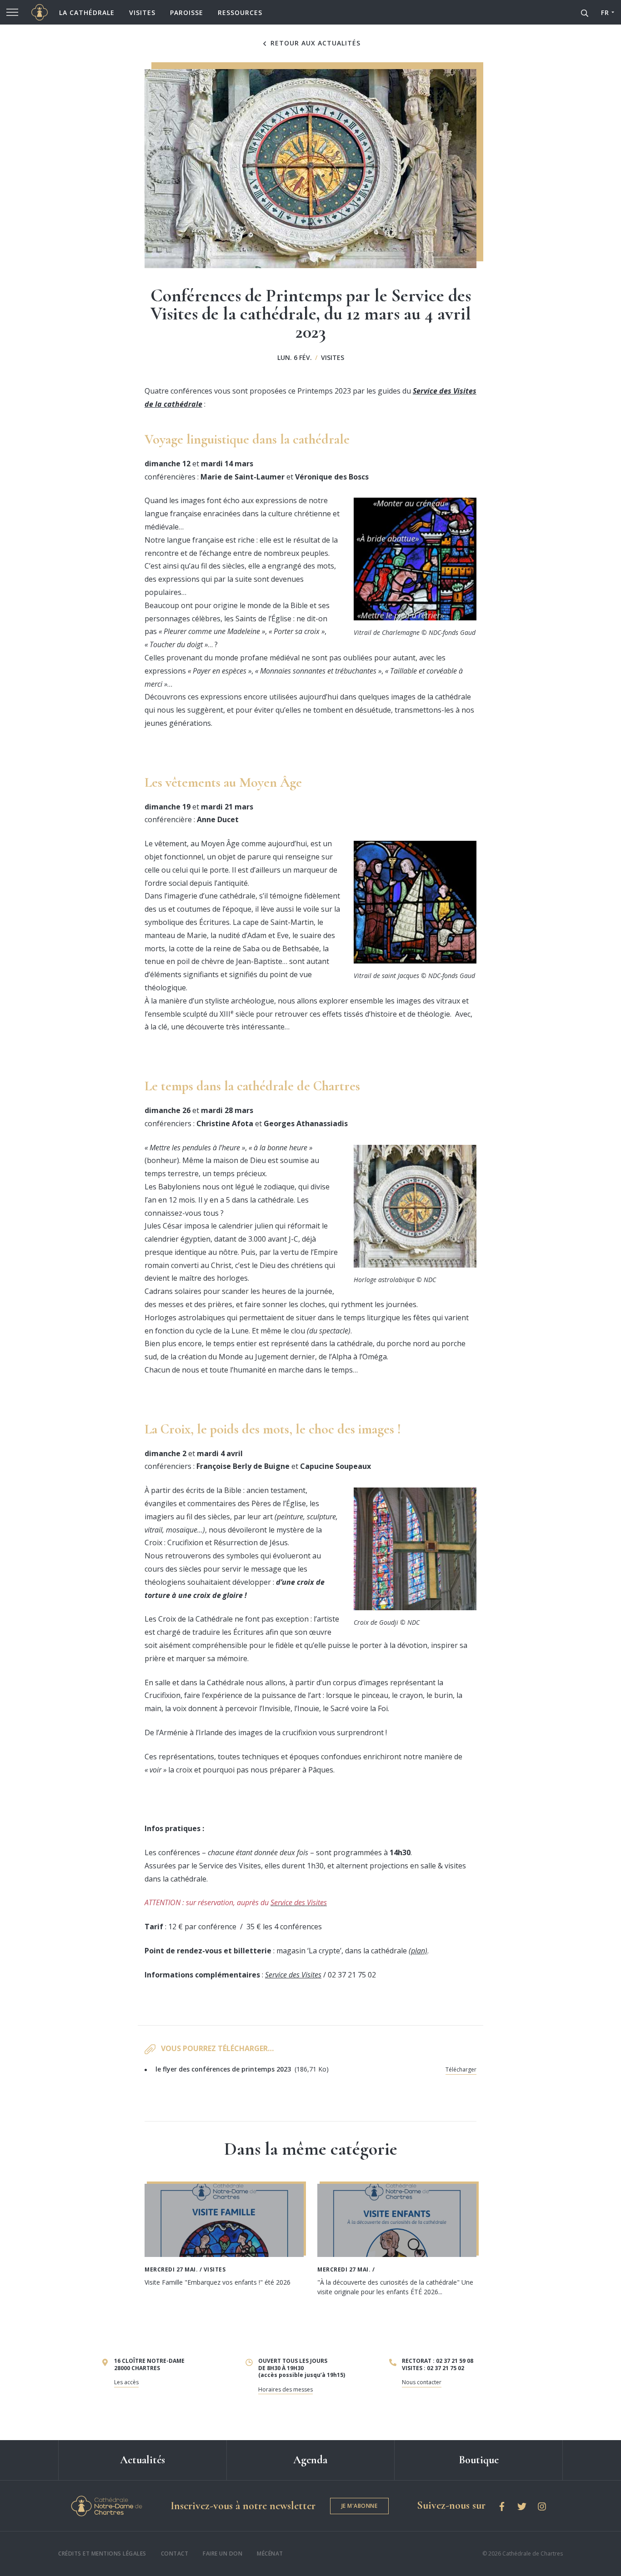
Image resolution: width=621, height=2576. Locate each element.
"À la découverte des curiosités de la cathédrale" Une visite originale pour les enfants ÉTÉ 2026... (395, 2287)
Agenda (310, 2460)
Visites (142, 12)
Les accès (126, 2382)
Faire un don (223, 2554)
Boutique (479, 2460)
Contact (175, 2554)
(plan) (418, 1951)
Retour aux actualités (314, 43)
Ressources (240, 12)
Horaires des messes (285, 2389)
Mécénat (270, 2554)
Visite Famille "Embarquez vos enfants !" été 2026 (218, 2282)
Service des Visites (293, 1975)
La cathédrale (87, 12)
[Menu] (12, 12)
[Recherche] (585, 12)
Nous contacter (422, 2382)
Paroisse (187, 12)
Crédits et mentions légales (102, 2554)
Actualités (143, 2460)
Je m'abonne (360, 2506)
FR (605, 12)
